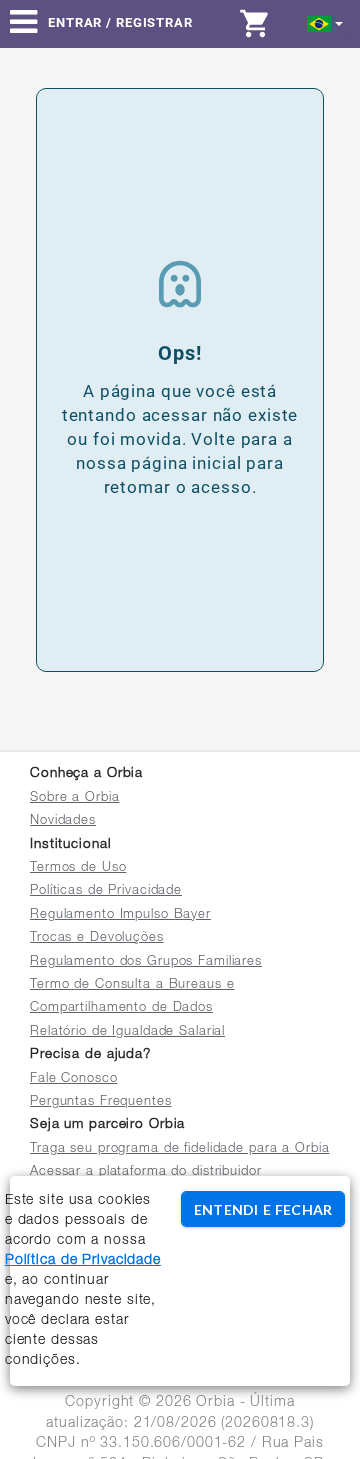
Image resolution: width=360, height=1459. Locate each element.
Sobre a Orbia (74, 798)
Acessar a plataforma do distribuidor (146, 1172)
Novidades (63, 821)
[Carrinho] (260, 23)
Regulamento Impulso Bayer (120, 915)
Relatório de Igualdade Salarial (127, 1032)
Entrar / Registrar (120, 22)
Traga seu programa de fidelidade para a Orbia (179, 1149)
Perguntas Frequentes (101, 1102)
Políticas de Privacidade (106, 891)
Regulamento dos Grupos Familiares (146, 962)
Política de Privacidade (83, 1261)
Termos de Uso (78, 868)
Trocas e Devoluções (97, 938)
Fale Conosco (74, 1079)
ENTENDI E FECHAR (263, 1209)
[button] (325, 22)
